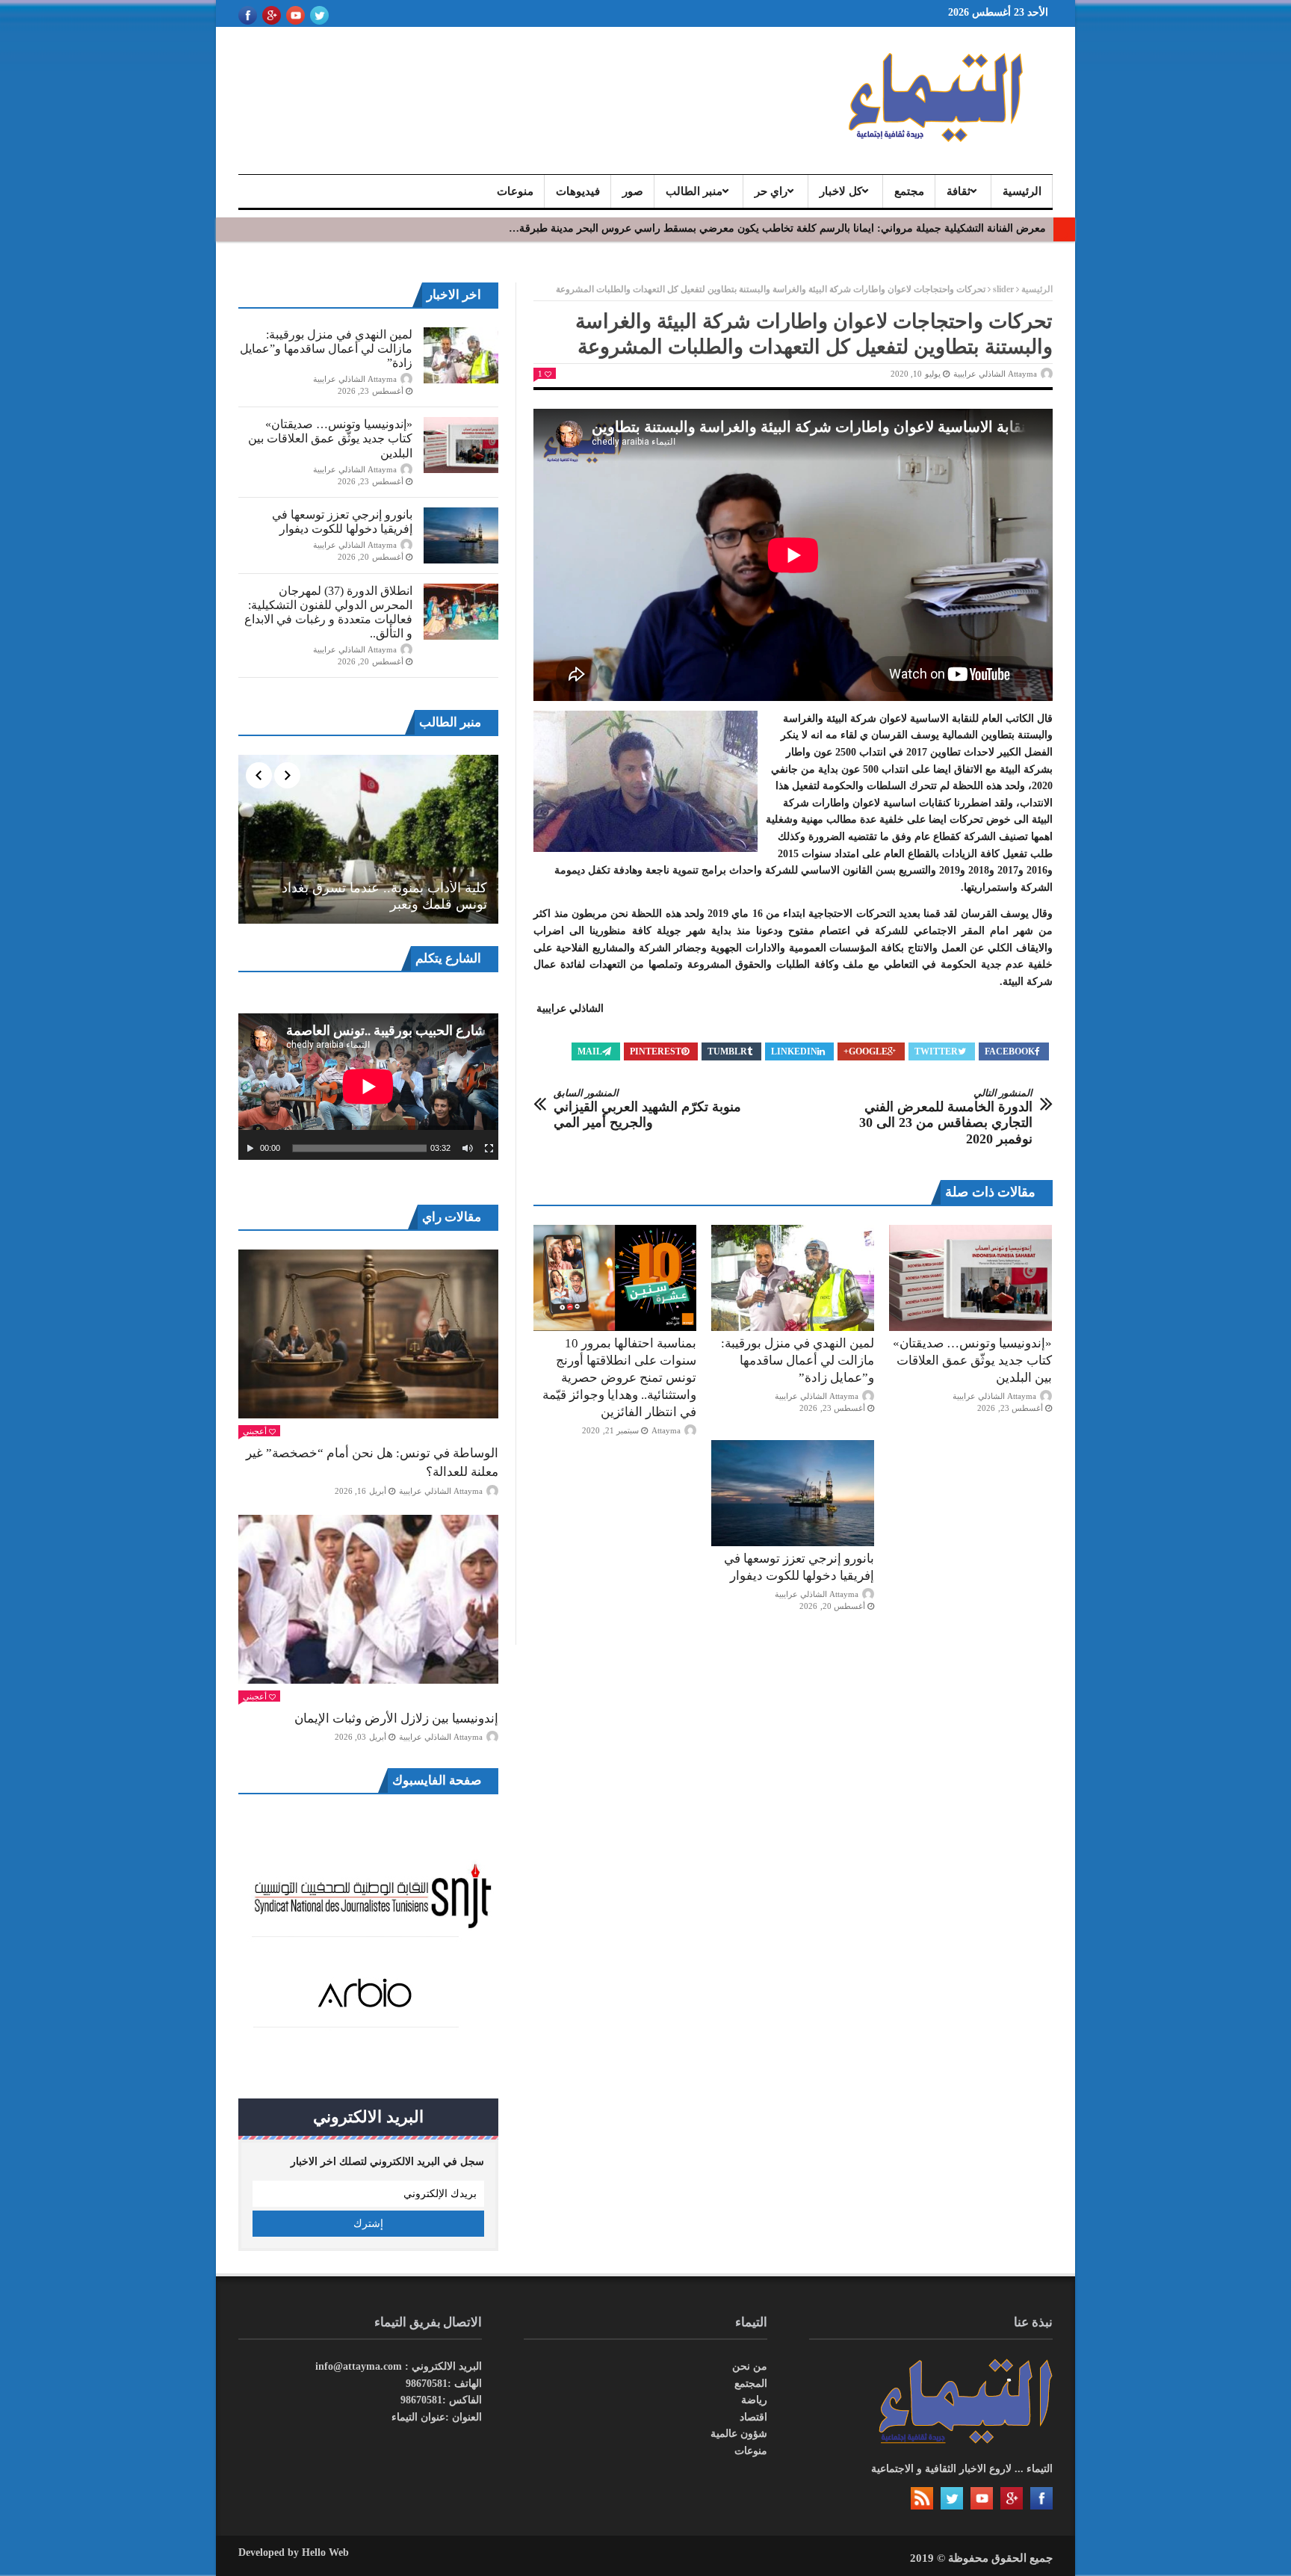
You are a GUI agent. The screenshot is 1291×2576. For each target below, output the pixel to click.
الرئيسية (1022, 191)
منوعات (515, 191)
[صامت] (468, 1149)
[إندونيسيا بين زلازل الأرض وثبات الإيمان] (368, 1599)
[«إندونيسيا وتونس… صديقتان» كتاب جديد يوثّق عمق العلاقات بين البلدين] (970, 1278)
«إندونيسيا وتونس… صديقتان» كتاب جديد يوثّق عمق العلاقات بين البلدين (972, 1360)
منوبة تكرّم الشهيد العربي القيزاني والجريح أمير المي (647, 1109)
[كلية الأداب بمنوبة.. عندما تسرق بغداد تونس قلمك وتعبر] (368, 839)
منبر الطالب (694, 191)
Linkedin (794, 1051)
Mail (590, 1051)
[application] (368, 1087)
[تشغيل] (250, 1149)
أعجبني (255, 1431)
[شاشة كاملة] (489, 1149)
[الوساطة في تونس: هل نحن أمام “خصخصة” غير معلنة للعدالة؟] (368, 1334)
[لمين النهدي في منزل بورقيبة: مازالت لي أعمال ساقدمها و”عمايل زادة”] (793, 1278)
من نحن (750, 2366)
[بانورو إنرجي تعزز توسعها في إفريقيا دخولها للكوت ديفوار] (793, 1493)
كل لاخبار (841, 191)
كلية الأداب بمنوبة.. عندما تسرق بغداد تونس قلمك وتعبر (384, 896)
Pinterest (656, 1051)
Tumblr (727, 1051)
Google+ (866, 1051)
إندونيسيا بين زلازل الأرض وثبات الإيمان (396, 1718)
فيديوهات (578, 191)
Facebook (1010, 1051)
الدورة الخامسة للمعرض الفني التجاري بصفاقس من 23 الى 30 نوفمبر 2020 (946, 1117)
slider (1003, 289)
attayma (666, 1430)
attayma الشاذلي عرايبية (995, 374)
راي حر (771, 191)
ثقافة (959, 191)
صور (633, 191)
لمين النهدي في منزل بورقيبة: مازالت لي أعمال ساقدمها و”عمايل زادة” (798, 1360)
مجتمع (909, 191)
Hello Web (325, 2552)
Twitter (936, 1051)
